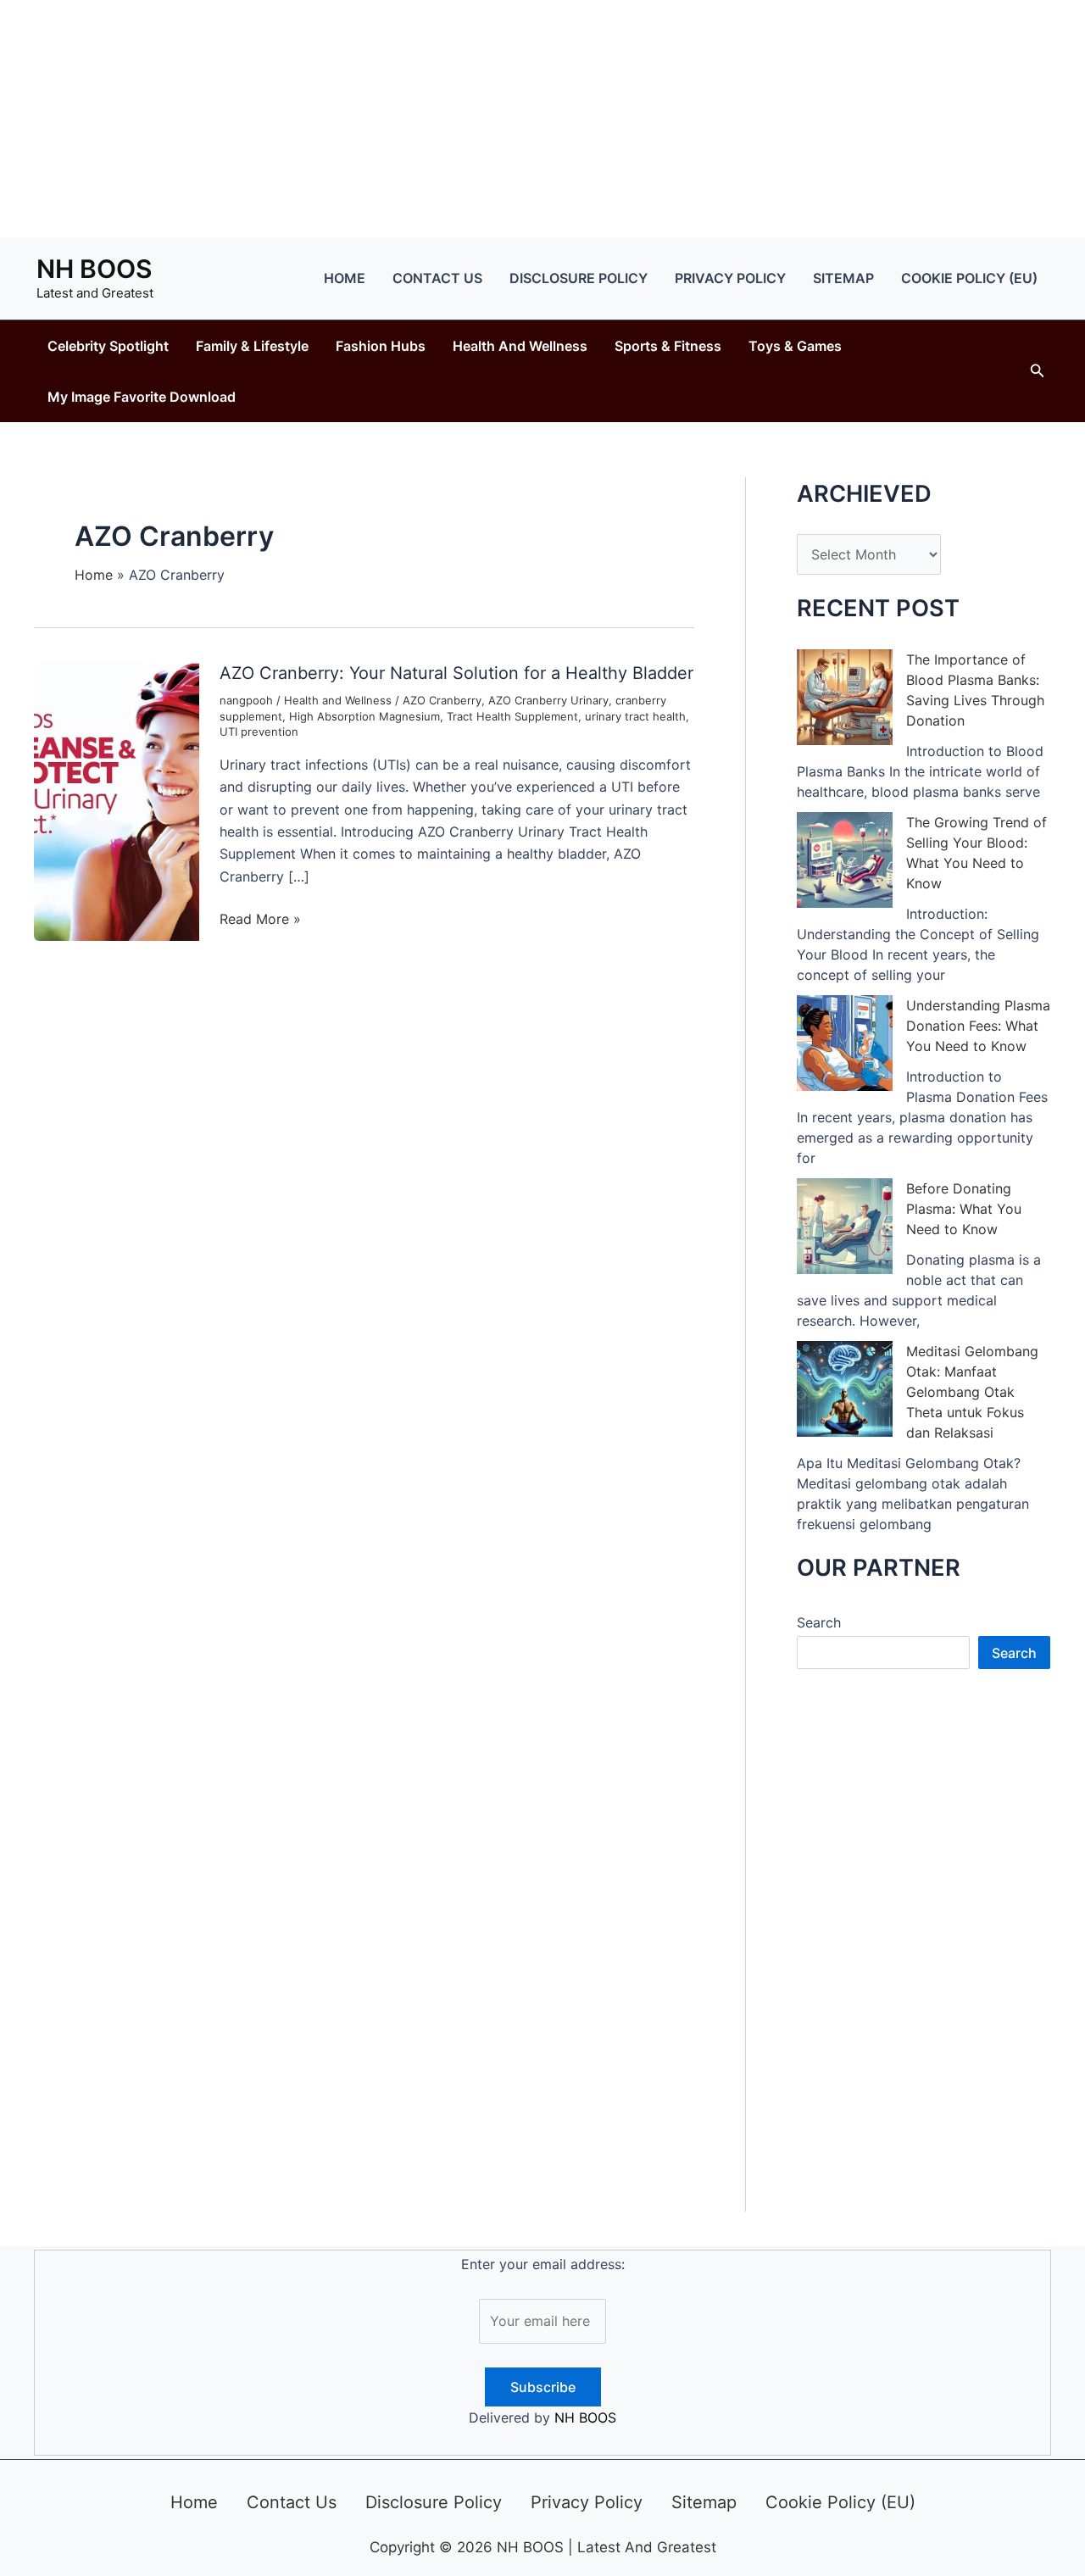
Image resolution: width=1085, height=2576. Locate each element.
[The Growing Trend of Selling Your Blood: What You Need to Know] (845, 860)
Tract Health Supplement (512, 716)
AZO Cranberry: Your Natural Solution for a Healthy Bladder (456, 673)
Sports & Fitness (668, 346)
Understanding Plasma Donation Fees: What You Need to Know (978, 1026)
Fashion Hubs (381, 346)
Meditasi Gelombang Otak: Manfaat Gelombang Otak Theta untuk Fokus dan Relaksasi (972, 1392)
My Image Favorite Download (142, 397)
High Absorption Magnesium (364, 716)
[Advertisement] (542, 119)
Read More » (260, 920)
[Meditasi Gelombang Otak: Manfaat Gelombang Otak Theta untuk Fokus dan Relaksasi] (845, 1389)
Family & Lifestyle (252, 346)
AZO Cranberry (442, 700)
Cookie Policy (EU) (969, 278)
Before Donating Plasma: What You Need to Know (964, 1209)
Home (345, 278)
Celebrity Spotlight (108, 346)
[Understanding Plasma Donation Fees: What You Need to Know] (845, 1043)
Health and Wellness (520, 346)
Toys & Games (795, 346)
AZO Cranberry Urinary (548, 700)
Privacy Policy (730, 278)
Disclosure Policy (579, 278)
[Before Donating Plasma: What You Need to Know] (845, 1226)
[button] (1038, 371)
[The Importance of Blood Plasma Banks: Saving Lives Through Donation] (845, 697)
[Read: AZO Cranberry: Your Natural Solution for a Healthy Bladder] (117, 800)
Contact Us (437, 278)
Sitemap (843, 278)
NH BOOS (94, 269)
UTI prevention (259, 732)
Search (819, 1622)
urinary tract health (635, 716)
